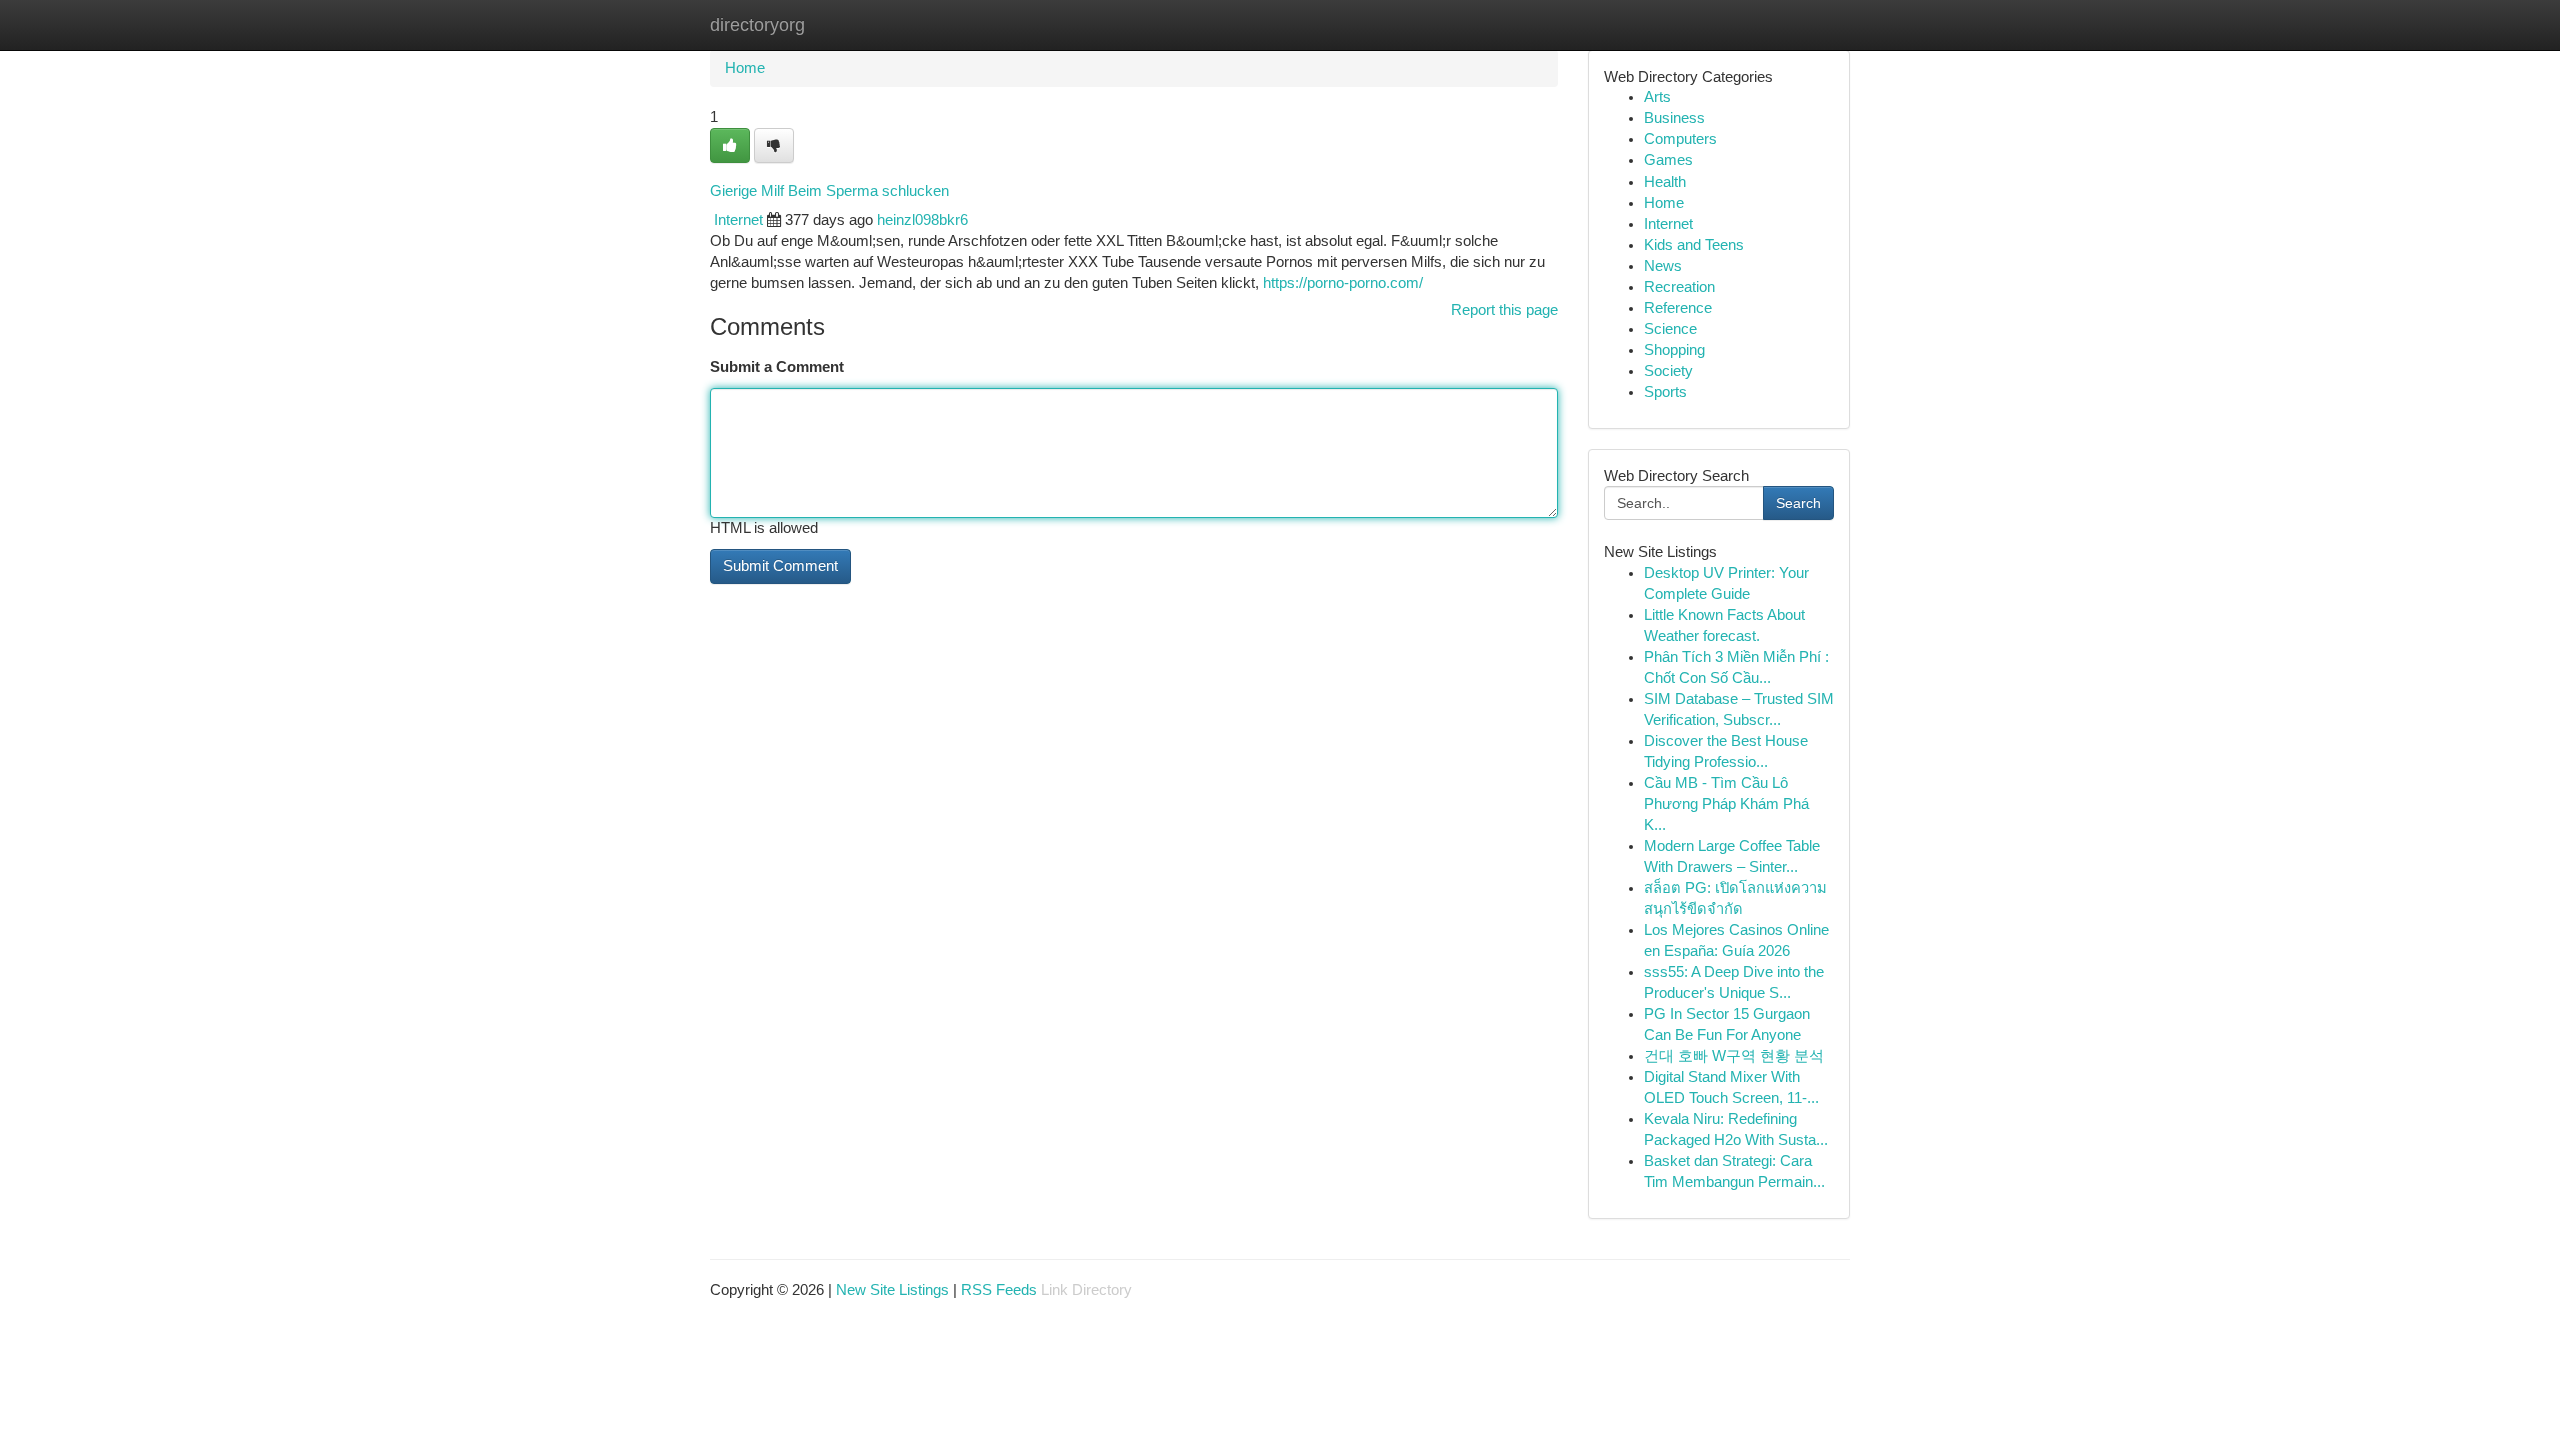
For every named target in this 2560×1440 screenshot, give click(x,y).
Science (1670, 329)
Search (1798, 503)
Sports (1665, 392)
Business (1674, 118)
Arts (1657, 97)
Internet (738, 220)
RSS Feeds (999, 1290)
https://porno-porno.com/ (1343, 283)
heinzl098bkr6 (922, 220)
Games (1668, 160)
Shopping (1674, 350)
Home (745, 68)
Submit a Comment (777, 367)
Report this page (1504, 310)
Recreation (1679, 287)
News (1663, 266)
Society (1668, 371)
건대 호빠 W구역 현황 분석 (1734, 1056)
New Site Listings (892, 1290)
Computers (1680, 139)
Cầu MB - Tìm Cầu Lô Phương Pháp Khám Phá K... (1726, 804)
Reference (1678, 308)
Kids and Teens (1694, 245)
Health (1665, 182)
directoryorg (757, 25)
